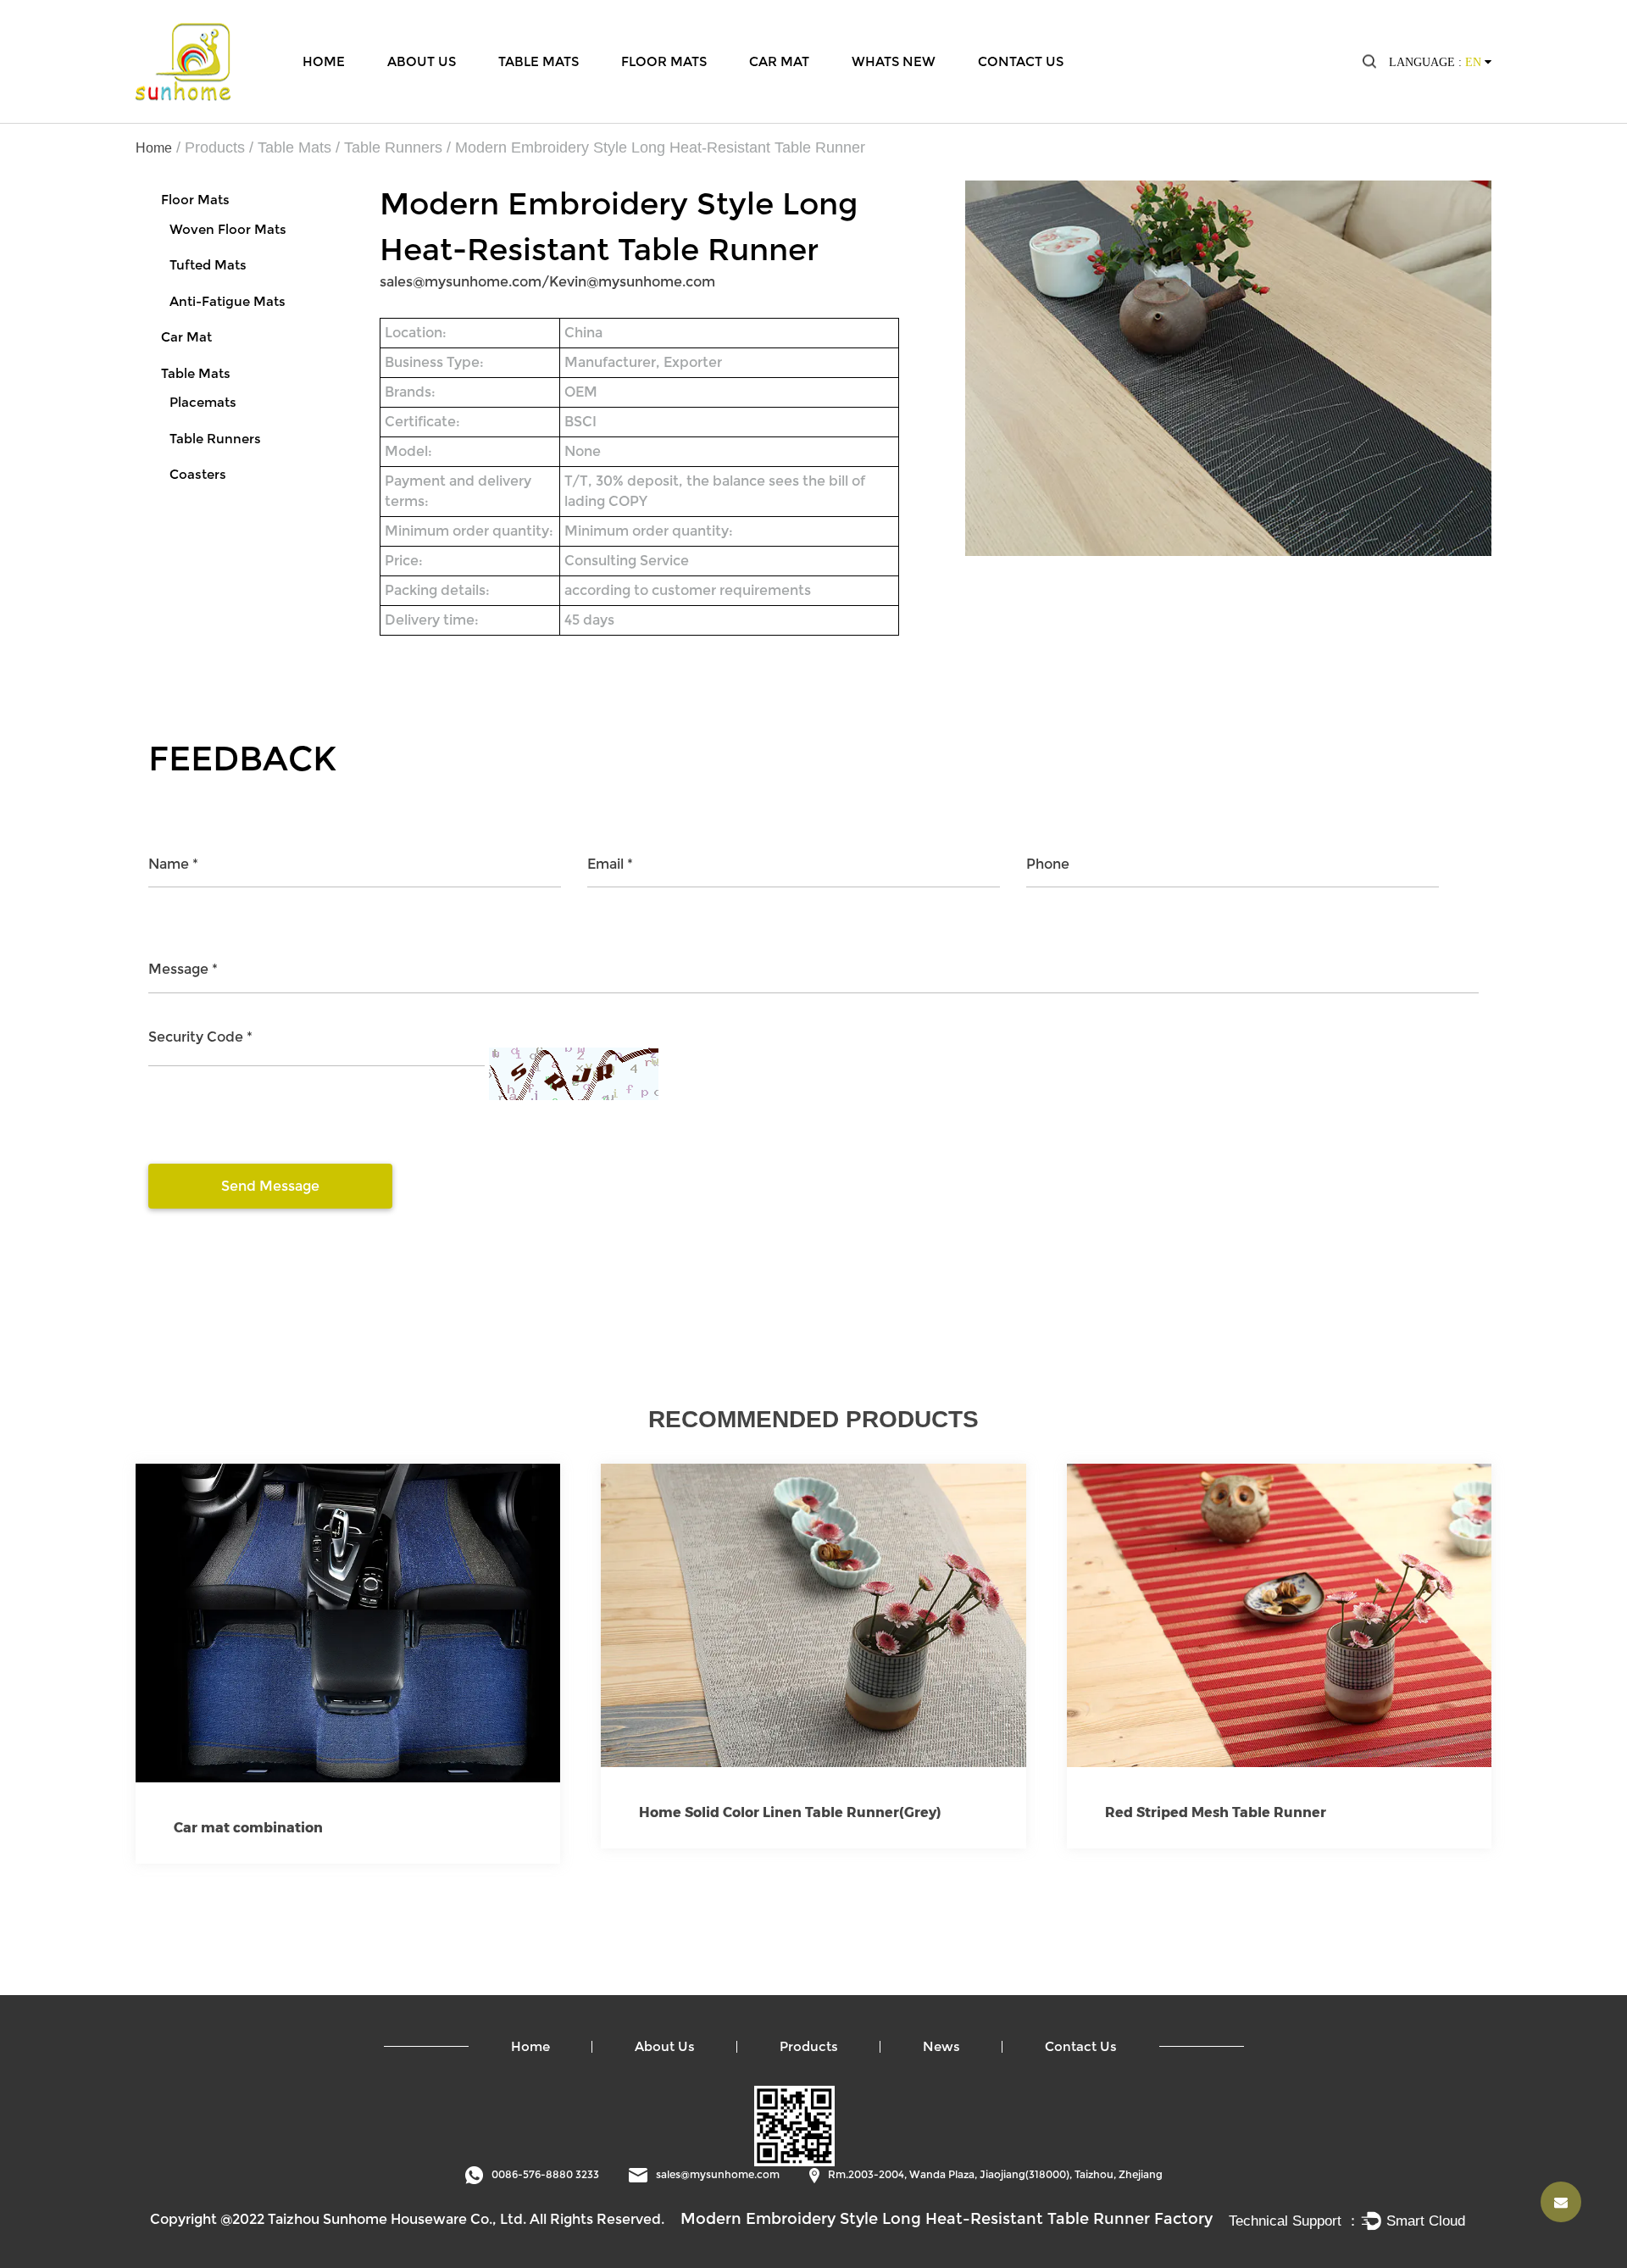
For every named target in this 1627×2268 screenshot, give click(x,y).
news (941, 2046)
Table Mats (539, 61)
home (530, 2046)
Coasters (198, 474)
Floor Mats (664, 61)
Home (324, 61)
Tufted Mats (208, 265)
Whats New (894, 61)
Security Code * (200, 1037)
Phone (1048, 864)
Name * (173, 864)
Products (215, 147)
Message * (183, 969)
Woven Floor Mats (228, 229)
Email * (610, 864)
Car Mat (779, 61)
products (809, 2046)
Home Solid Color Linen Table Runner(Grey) (790, 1812)
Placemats (203, 402)
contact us (1081, 2046)
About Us (422, 61)
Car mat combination (248, 1828)
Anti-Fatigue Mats (228, 301)
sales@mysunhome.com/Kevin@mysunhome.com (547, 282)
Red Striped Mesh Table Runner (1216, 1812)
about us (665, 2046)
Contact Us (1021, 61)
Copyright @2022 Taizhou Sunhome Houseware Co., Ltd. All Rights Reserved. (407, 2219)
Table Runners (393, 147)
